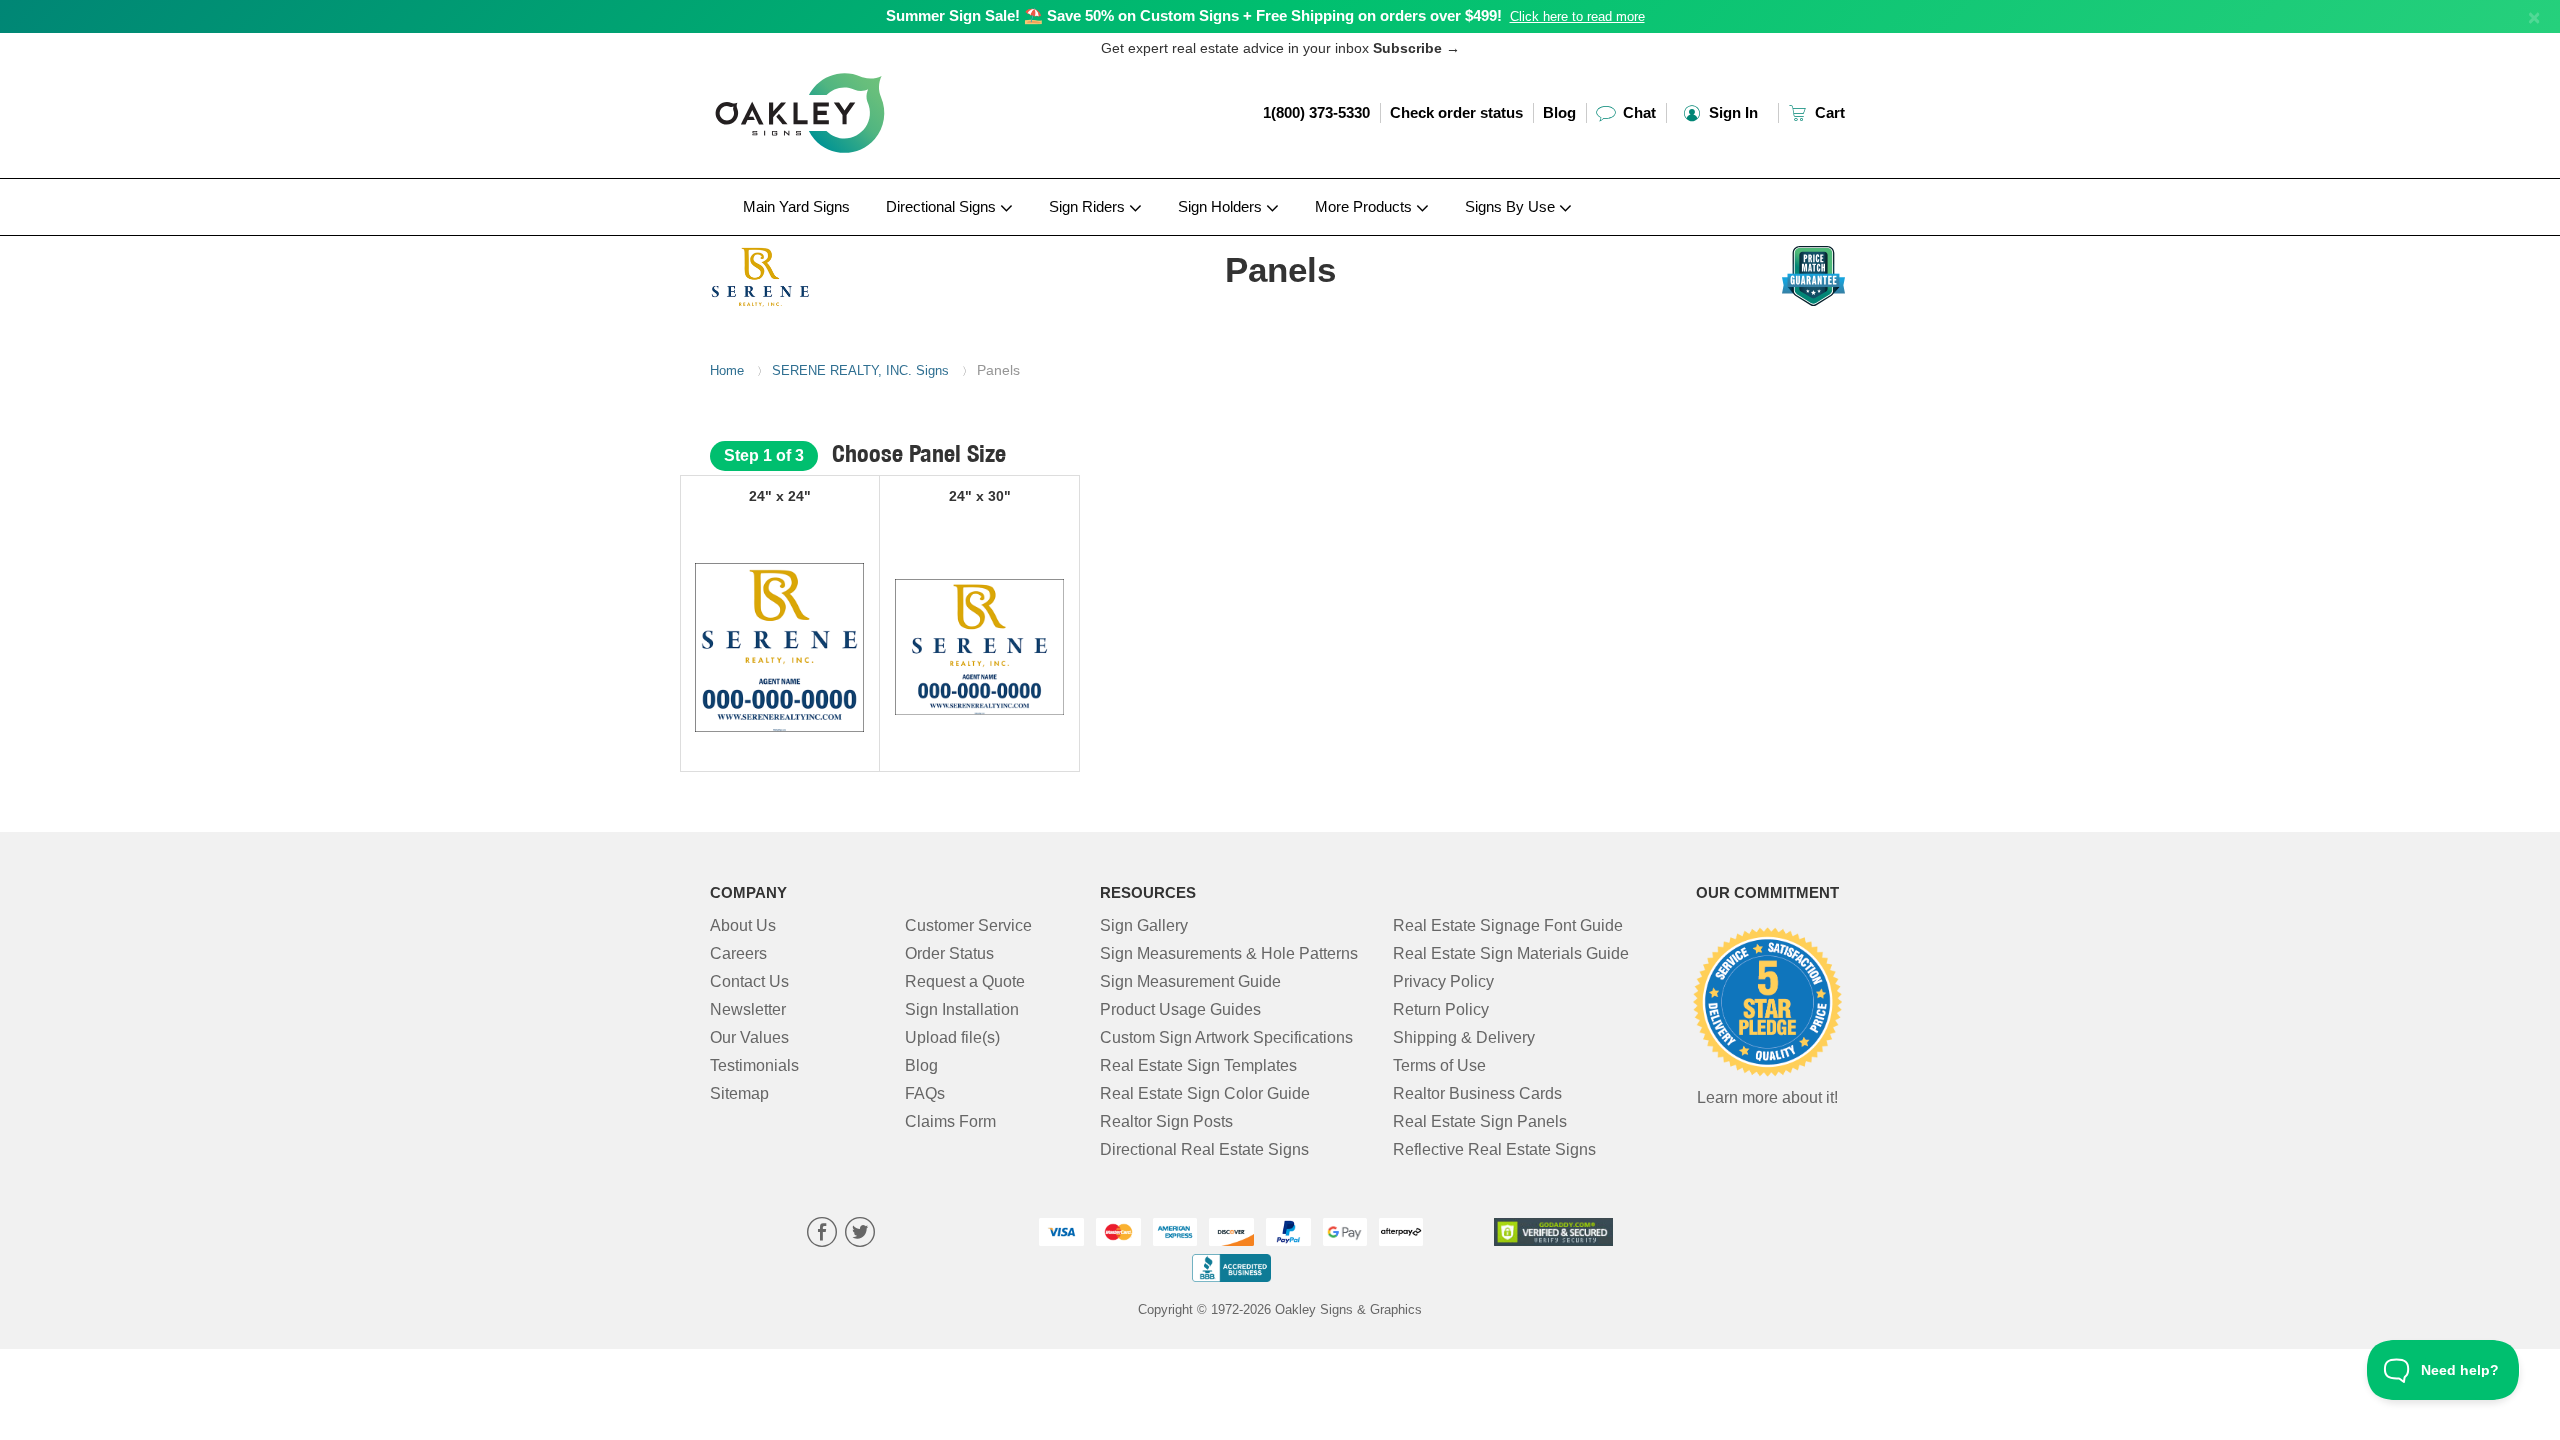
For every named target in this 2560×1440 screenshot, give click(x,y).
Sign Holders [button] (1222, 206)
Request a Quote (965, 981)
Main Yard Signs (796, 206)
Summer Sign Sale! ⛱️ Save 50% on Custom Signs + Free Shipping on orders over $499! (1194, 15)
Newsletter (748, 1009)
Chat (1637, 112)
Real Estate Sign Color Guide (1205, 1093)
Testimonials (754, 1065)
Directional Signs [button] (943, 206)
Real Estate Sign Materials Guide (1511, 953)
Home (727, 370)
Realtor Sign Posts (1166, 1121)
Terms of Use (1439, 1065)
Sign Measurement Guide (1190, 981)
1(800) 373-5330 (1316, 112)
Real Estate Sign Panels (1480, 1121)
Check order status (1456, 112)
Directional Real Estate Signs (1204, 1149)
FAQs (925, 1093)
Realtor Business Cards (1477, 1093)
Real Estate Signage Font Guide (1508, 925)
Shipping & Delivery (1464, 1037)
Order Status (949, 953)
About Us (743, 925)
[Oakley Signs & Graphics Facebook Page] (822, 1234)
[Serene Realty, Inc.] (841, 273)
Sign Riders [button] (1089, 206)
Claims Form (950, 1121)
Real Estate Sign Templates (1198, 1065)
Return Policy (1441, 1009)
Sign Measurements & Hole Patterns (1229, 953)
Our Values (749, 1037)
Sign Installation (962, 1009)
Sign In (1731, 112)
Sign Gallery (1144, 925)
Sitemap (739, 1093)
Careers (738, 953)
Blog (1559, 112)
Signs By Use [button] (1512, 206)
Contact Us (749, 981)
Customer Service (968, 925)
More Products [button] (1365, 206)
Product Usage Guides (1180, 1009)
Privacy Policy (1443, 981)
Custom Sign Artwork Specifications (1226, 1037)
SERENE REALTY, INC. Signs (860, 370)
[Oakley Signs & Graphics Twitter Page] (860, 1234)
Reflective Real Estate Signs (1494, 1149)
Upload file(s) (952, 1037)
